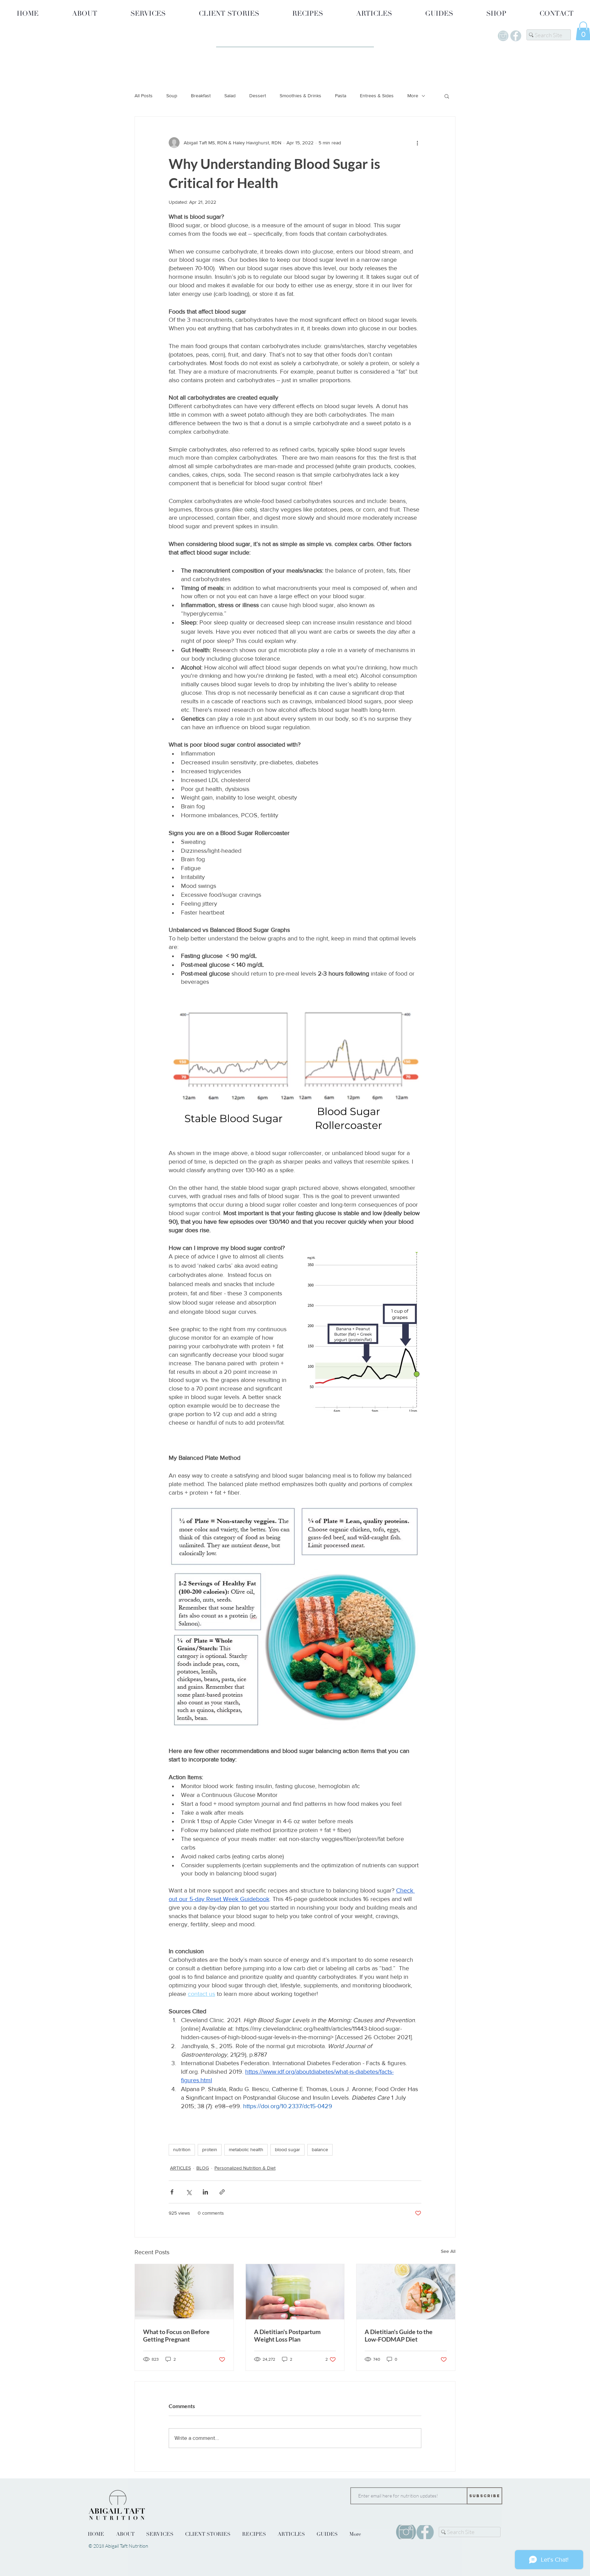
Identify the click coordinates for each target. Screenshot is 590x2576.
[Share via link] (222, 2192)
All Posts (144, 96)
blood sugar (287, 2149)
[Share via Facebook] (172, 2192)
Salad (230, 96)
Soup (172, 96)
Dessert (258, 96)
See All (448, 2251)
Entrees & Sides (377, 96)
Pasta (341, 96)
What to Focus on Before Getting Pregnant (176, 2335)
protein (210, 2149)
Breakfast (201, 96)
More (413, 96)
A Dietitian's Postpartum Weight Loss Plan (287, 2335)
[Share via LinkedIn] (205, 2192)
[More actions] (417, 143)
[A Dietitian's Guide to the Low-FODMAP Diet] (406, 2292)
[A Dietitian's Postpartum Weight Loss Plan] (295, 2292)
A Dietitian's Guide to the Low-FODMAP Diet (399, 2335)
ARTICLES (180, 2168)
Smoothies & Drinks (300, 96)
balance (320, 2149)
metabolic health (246, 2149)
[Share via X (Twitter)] (189, 2192)
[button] (447, 96)
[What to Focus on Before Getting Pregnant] (184, 2292)
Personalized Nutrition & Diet (245, 2168)
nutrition (182, 2149)
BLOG (203, 2168)
